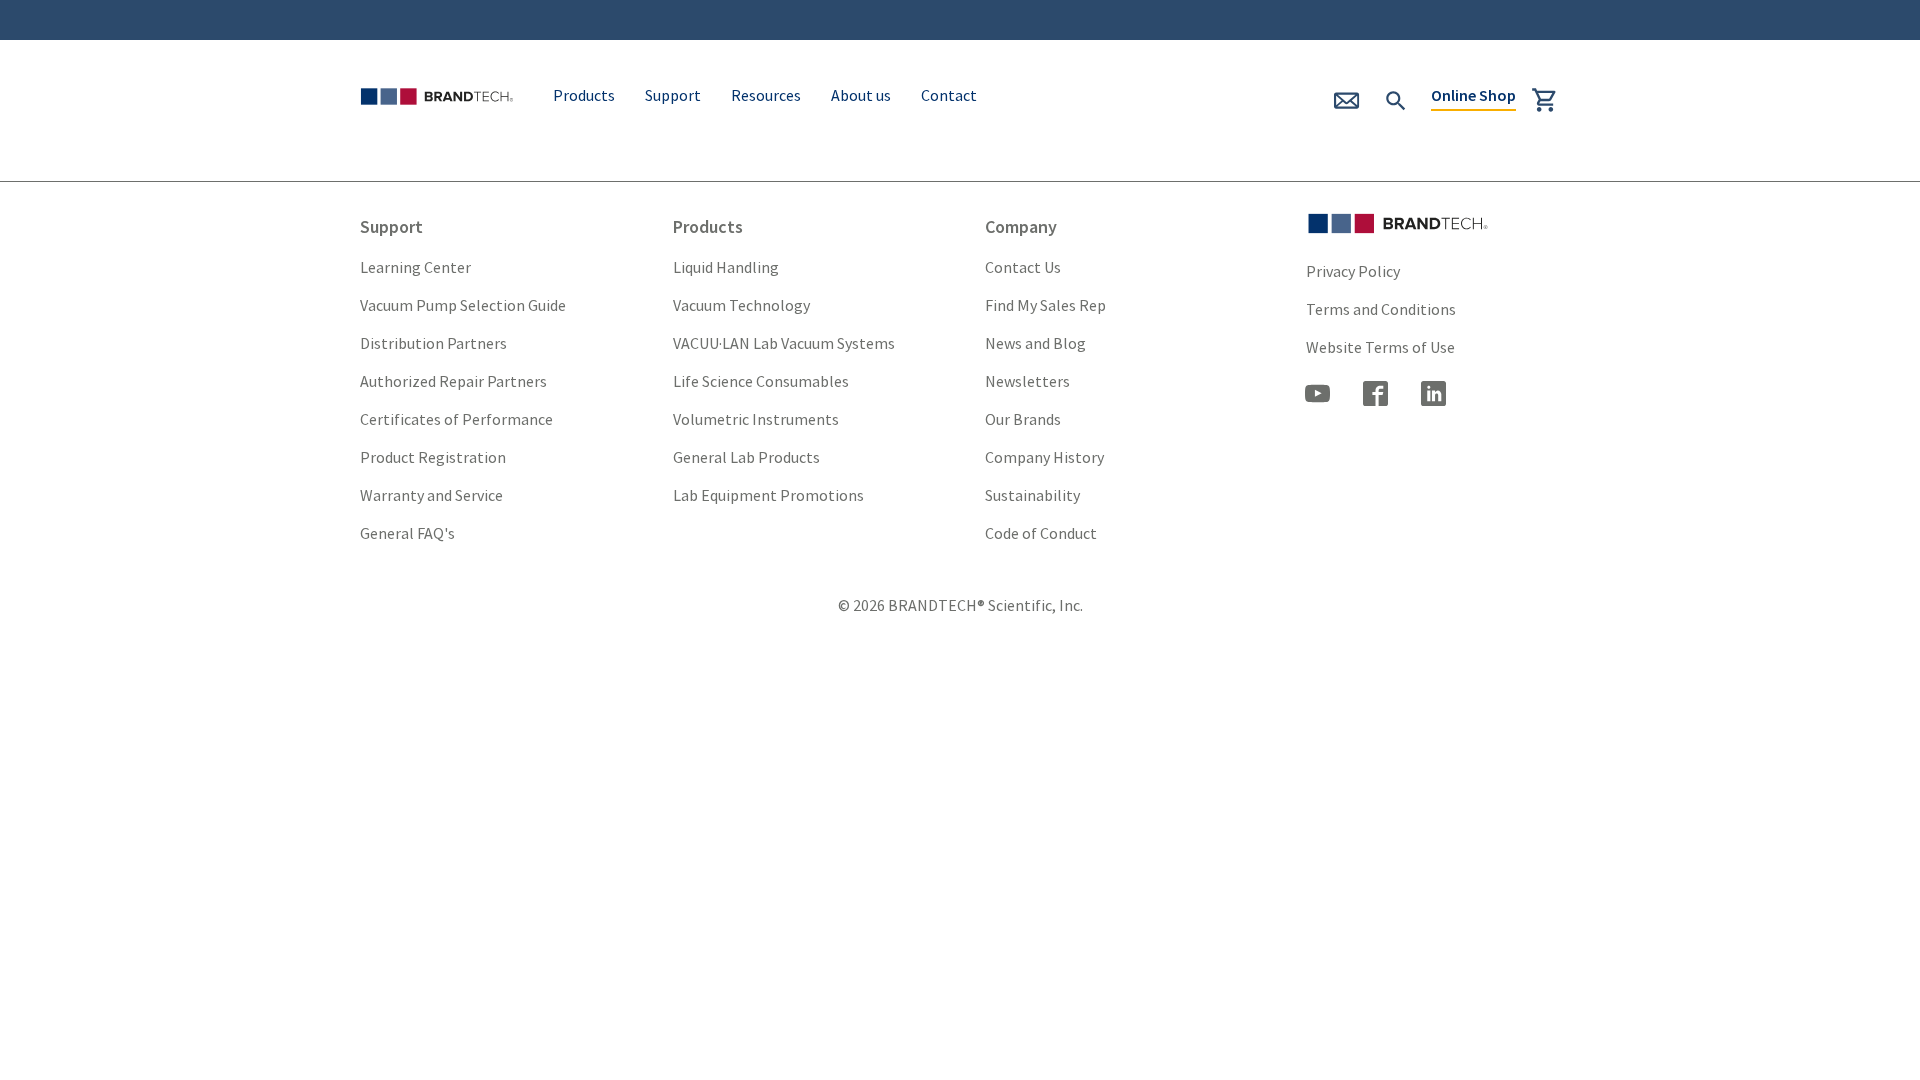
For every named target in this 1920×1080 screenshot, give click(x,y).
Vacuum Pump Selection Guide (463, 305)
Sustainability (1032, 495)
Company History (1044, 457)
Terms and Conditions (1381, 309)
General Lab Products (746, 457)
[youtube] (1318, 396)
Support (673, 95)
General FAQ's (407, 533)
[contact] (1355, 107)
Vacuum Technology (741, 305)
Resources (766, 95)
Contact (949, 95)
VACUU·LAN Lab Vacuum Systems (784, 343)
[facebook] (1376, 396)
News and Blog (1035, 343)
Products (584, 95)
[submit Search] (1396, 98)
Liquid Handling (726, 267)
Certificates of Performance (456, 419)
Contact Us (1023, 267)
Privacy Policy (1353, 271)
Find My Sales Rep (1045, 305)
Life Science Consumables (761, 381)
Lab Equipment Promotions (768, 495)
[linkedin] (1434, 396)
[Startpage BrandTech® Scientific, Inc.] (441, 122)
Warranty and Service (431, 495)
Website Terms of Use (1380, 347)
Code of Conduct (1041, 533)
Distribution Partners (433, 343)
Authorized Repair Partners (453, 381)
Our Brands (1023, 419)
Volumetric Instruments (756, 419)
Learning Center (415, 267)
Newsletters (1027, 381)
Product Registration (433, 457)
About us (861, 95)
